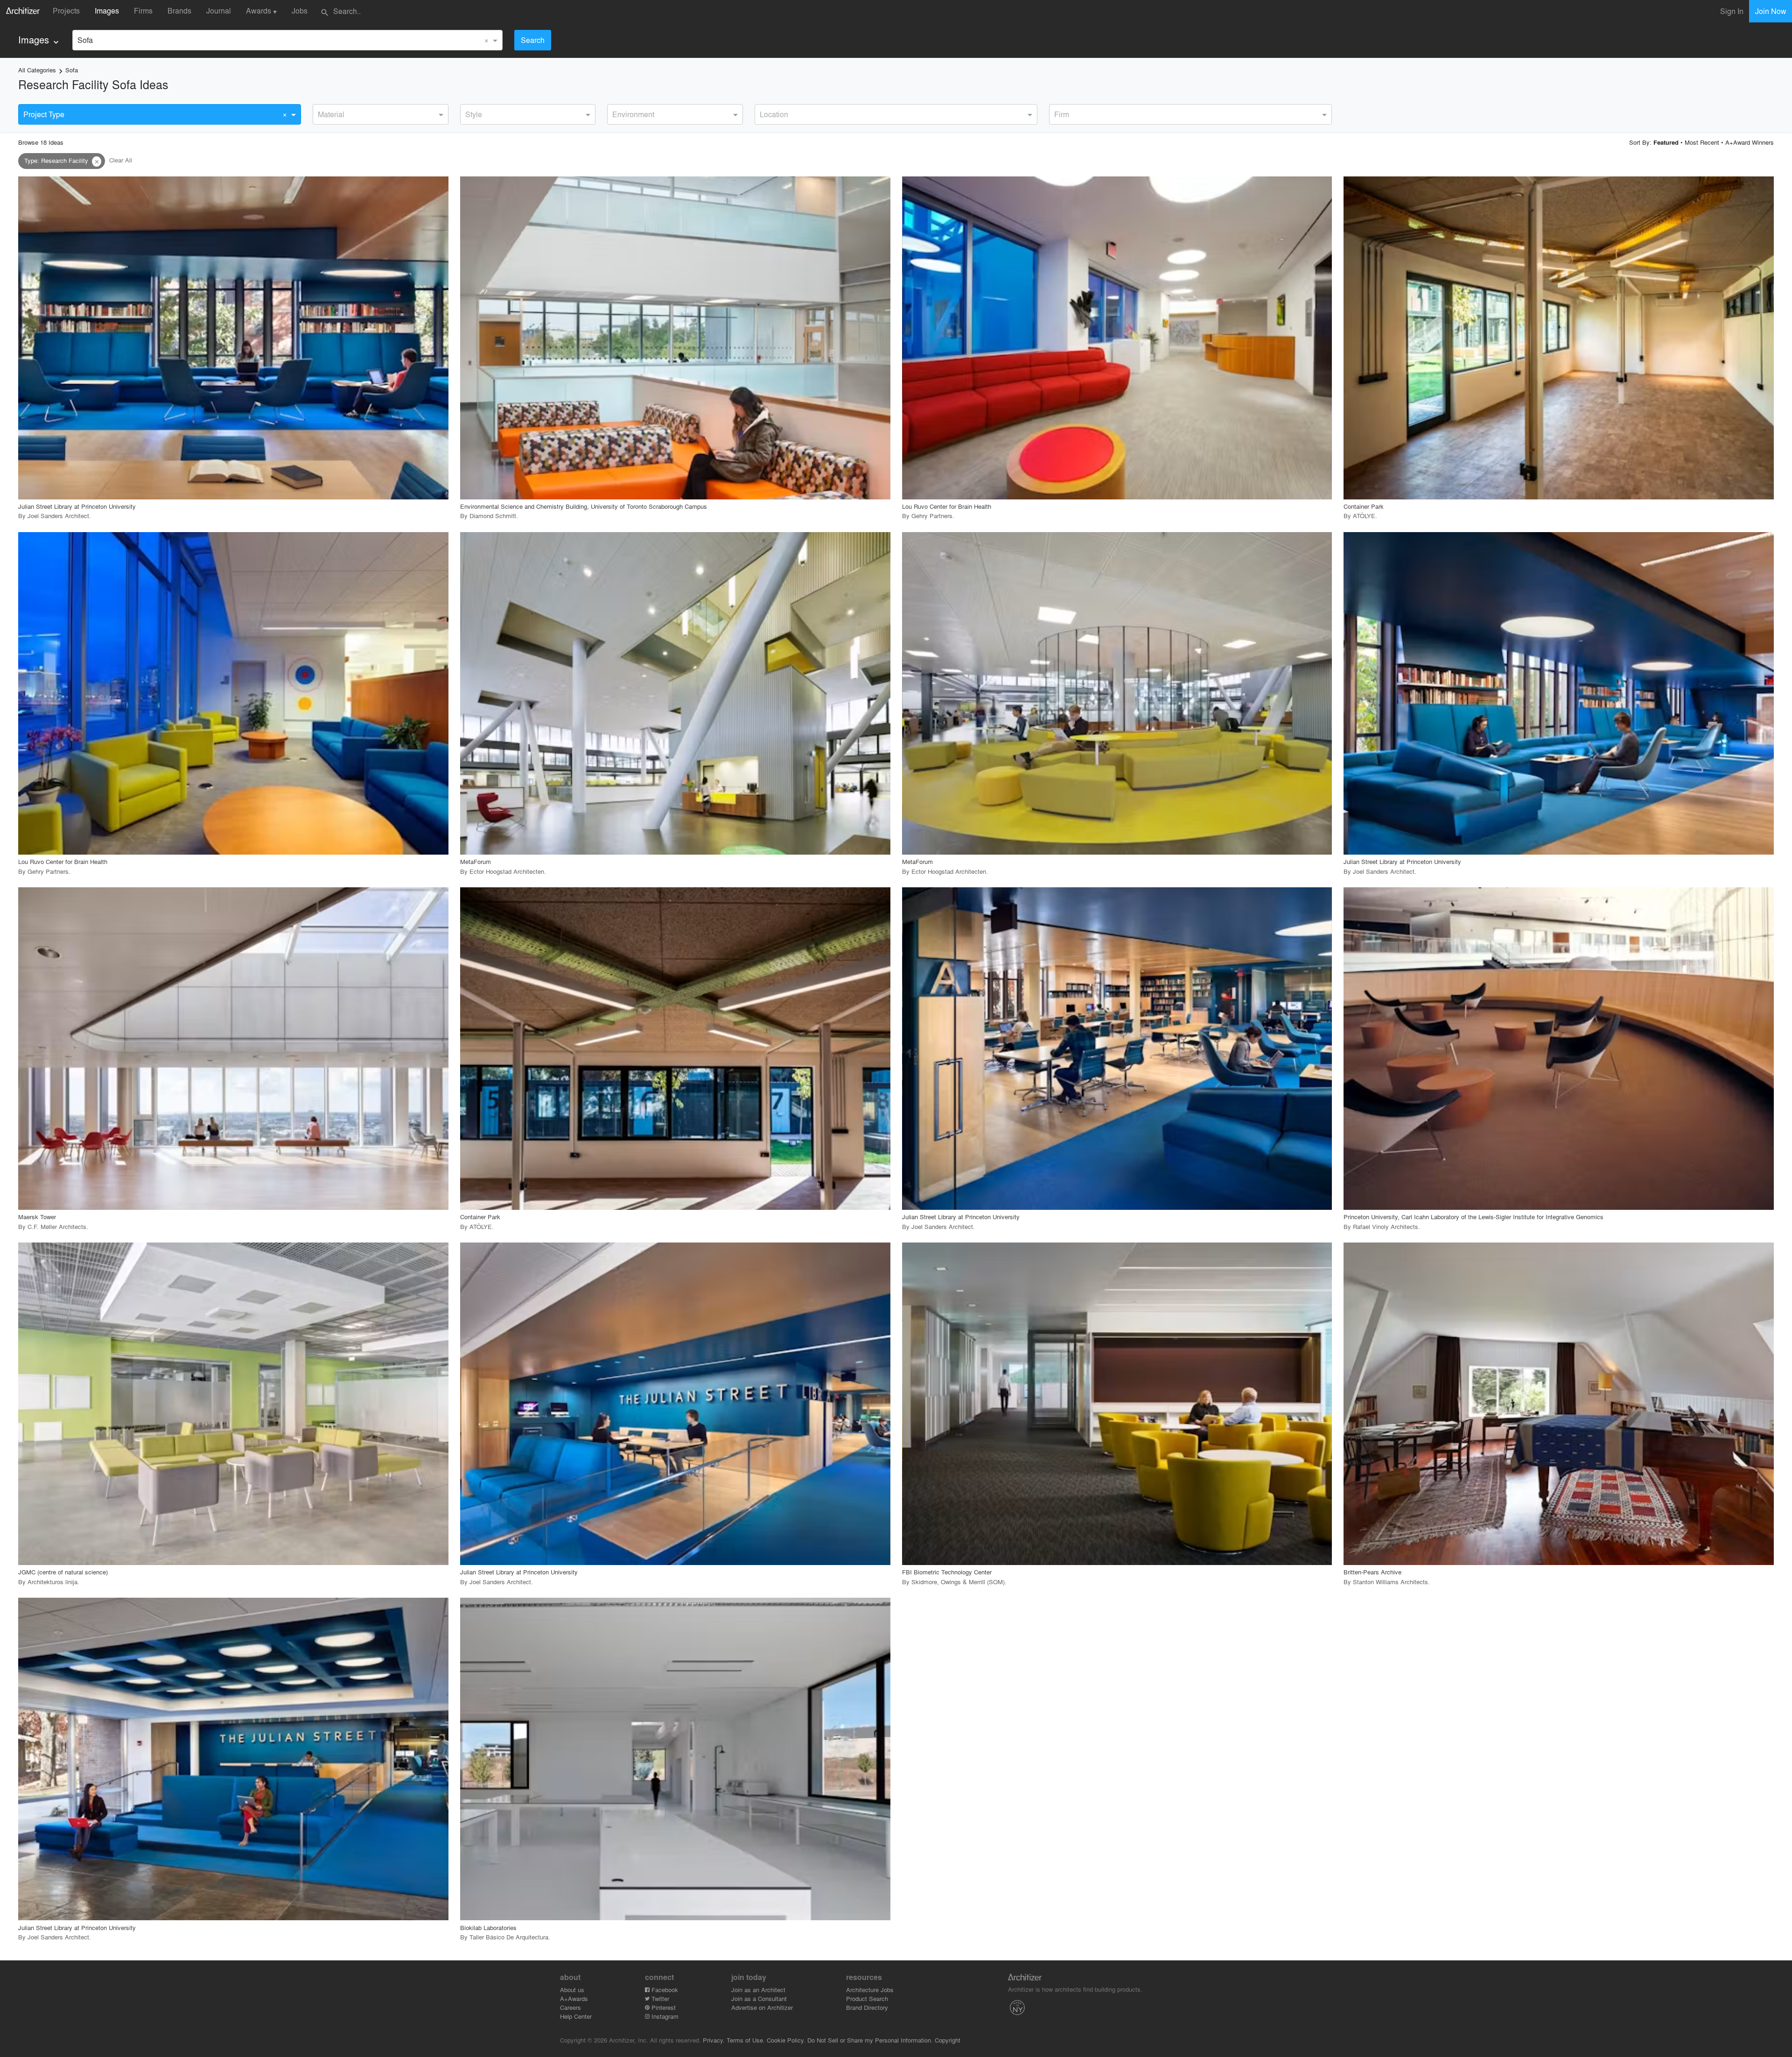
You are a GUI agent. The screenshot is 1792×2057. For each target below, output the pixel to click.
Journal (219, 11)
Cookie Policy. (786, 2040)
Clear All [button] (121, 160)
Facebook (664, 1990)
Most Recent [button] (1702, 142)
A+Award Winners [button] (1750, 142)
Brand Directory (867, 2007)
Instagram (664, 2016)
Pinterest (663, 2007)
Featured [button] (1666, 142)
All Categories (37, 70)
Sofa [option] (85, 40)
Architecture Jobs (870, 1990)
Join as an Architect (758, 1990)
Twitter (659, 1998)
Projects (66, 11)
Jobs (300, 11)
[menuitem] (39, 40)
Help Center (576, 2016)
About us (572, 1990)
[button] (97, 161)
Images (107, 11)
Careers (570, 2007)
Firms (143, 11)
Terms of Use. (746, 2040)
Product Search (867, 1998)
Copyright (948, 2040)
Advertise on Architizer (762, 2007)
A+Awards (574, 1998)
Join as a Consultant (759, 1998)
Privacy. (714, 2040)
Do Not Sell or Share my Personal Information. (870, 2040)
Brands (179, 11)
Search (533, 40)
